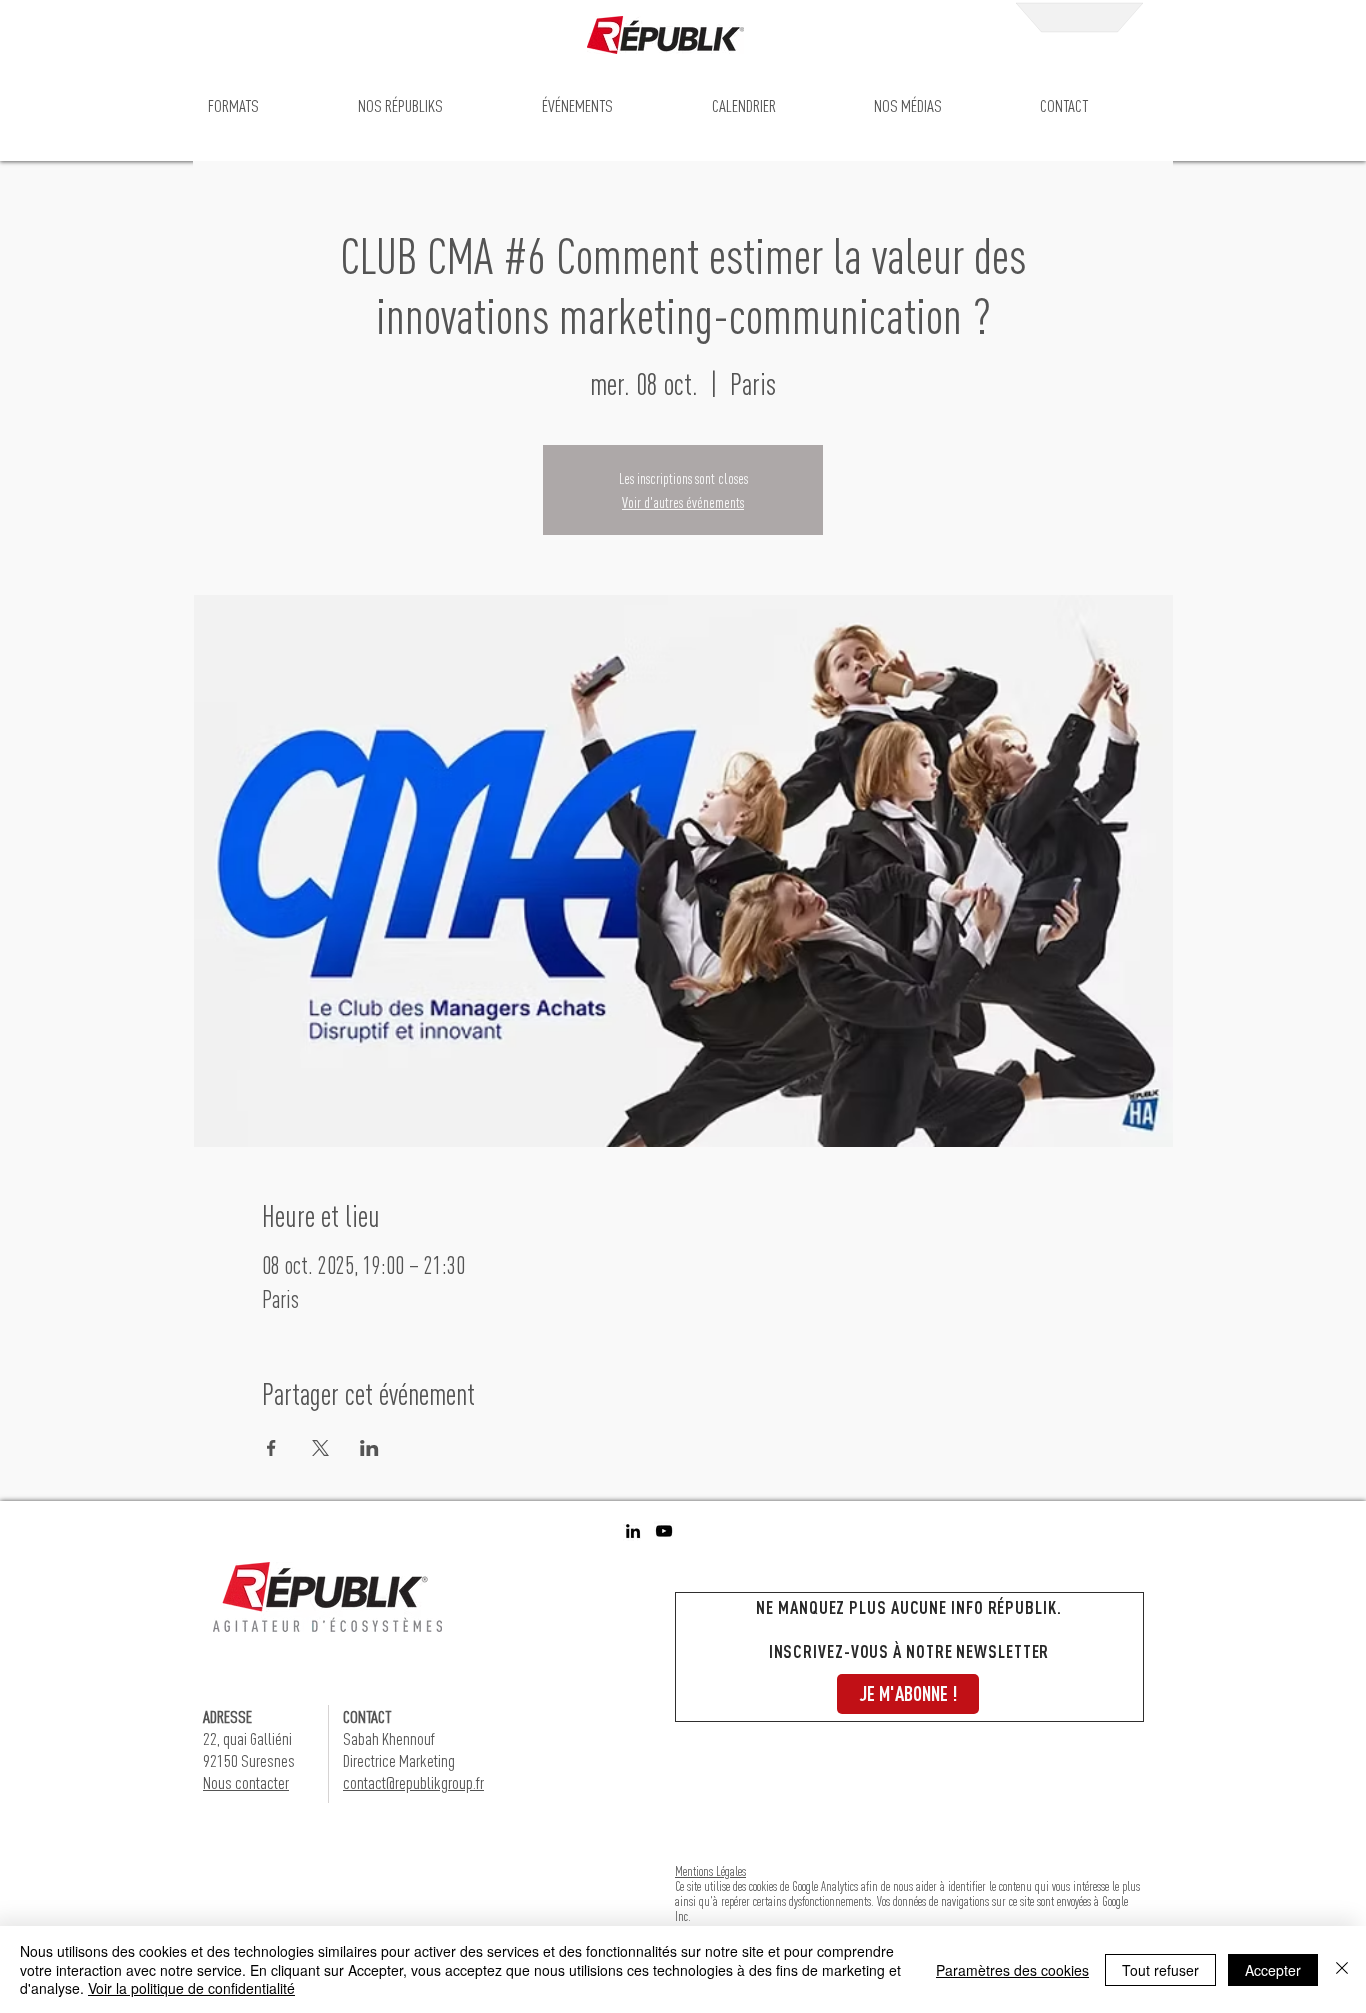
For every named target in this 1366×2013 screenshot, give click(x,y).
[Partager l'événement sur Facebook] (271, 1448)
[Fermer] (1342, 1969)
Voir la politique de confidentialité (191, 1988)
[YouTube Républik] (664, 1531)
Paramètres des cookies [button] (1012, 1970)
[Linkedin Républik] (633, 1531)
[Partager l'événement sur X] (320, 1448)
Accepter (1273, 1970)
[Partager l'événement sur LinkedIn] (369, 1448)
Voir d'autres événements (683, 502)
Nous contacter (246, 1782)
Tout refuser (1160, 1970)
